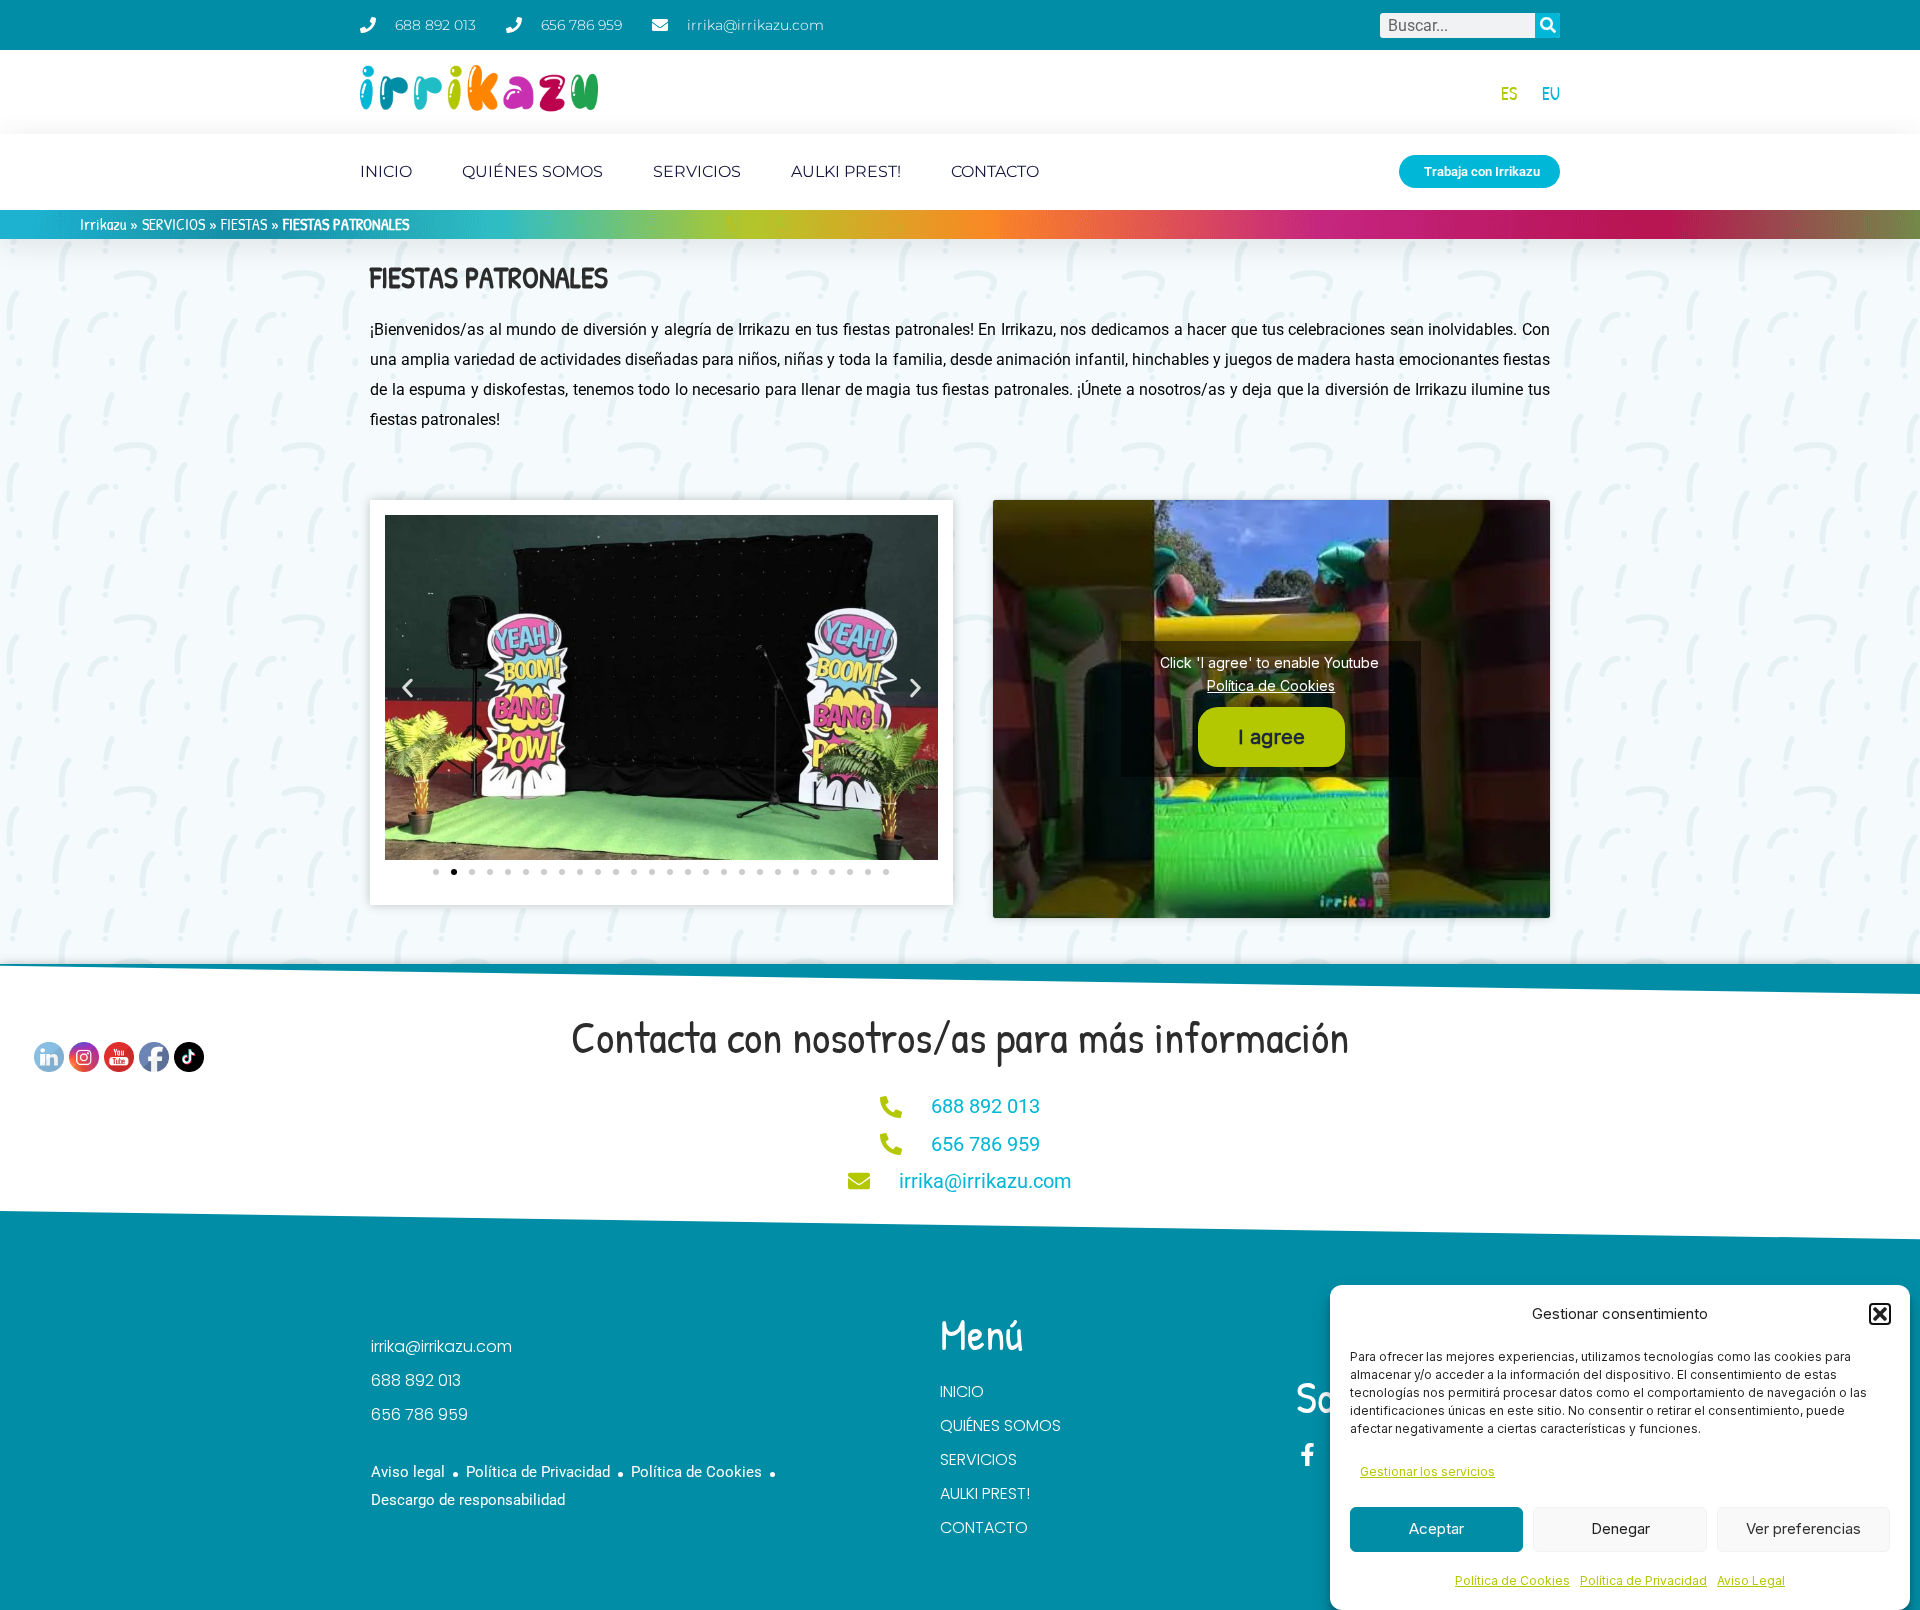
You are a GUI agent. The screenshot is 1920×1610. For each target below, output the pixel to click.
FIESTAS (244, 224)
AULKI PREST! (846, 171)
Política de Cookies (1512, 1580)
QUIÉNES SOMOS (532, 171)
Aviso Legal (1751, 1580)
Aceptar (1436, 1528)
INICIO (386, 171)
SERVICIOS (697, 171)
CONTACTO (995, 171)
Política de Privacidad (1643, 1580)
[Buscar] (1547, 25)
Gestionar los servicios (1427, 1471)
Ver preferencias (1803, 1528)
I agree (1271, 737)
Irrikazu (103, 224)
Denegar (1620, 1528)
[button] (1880, 1314)
